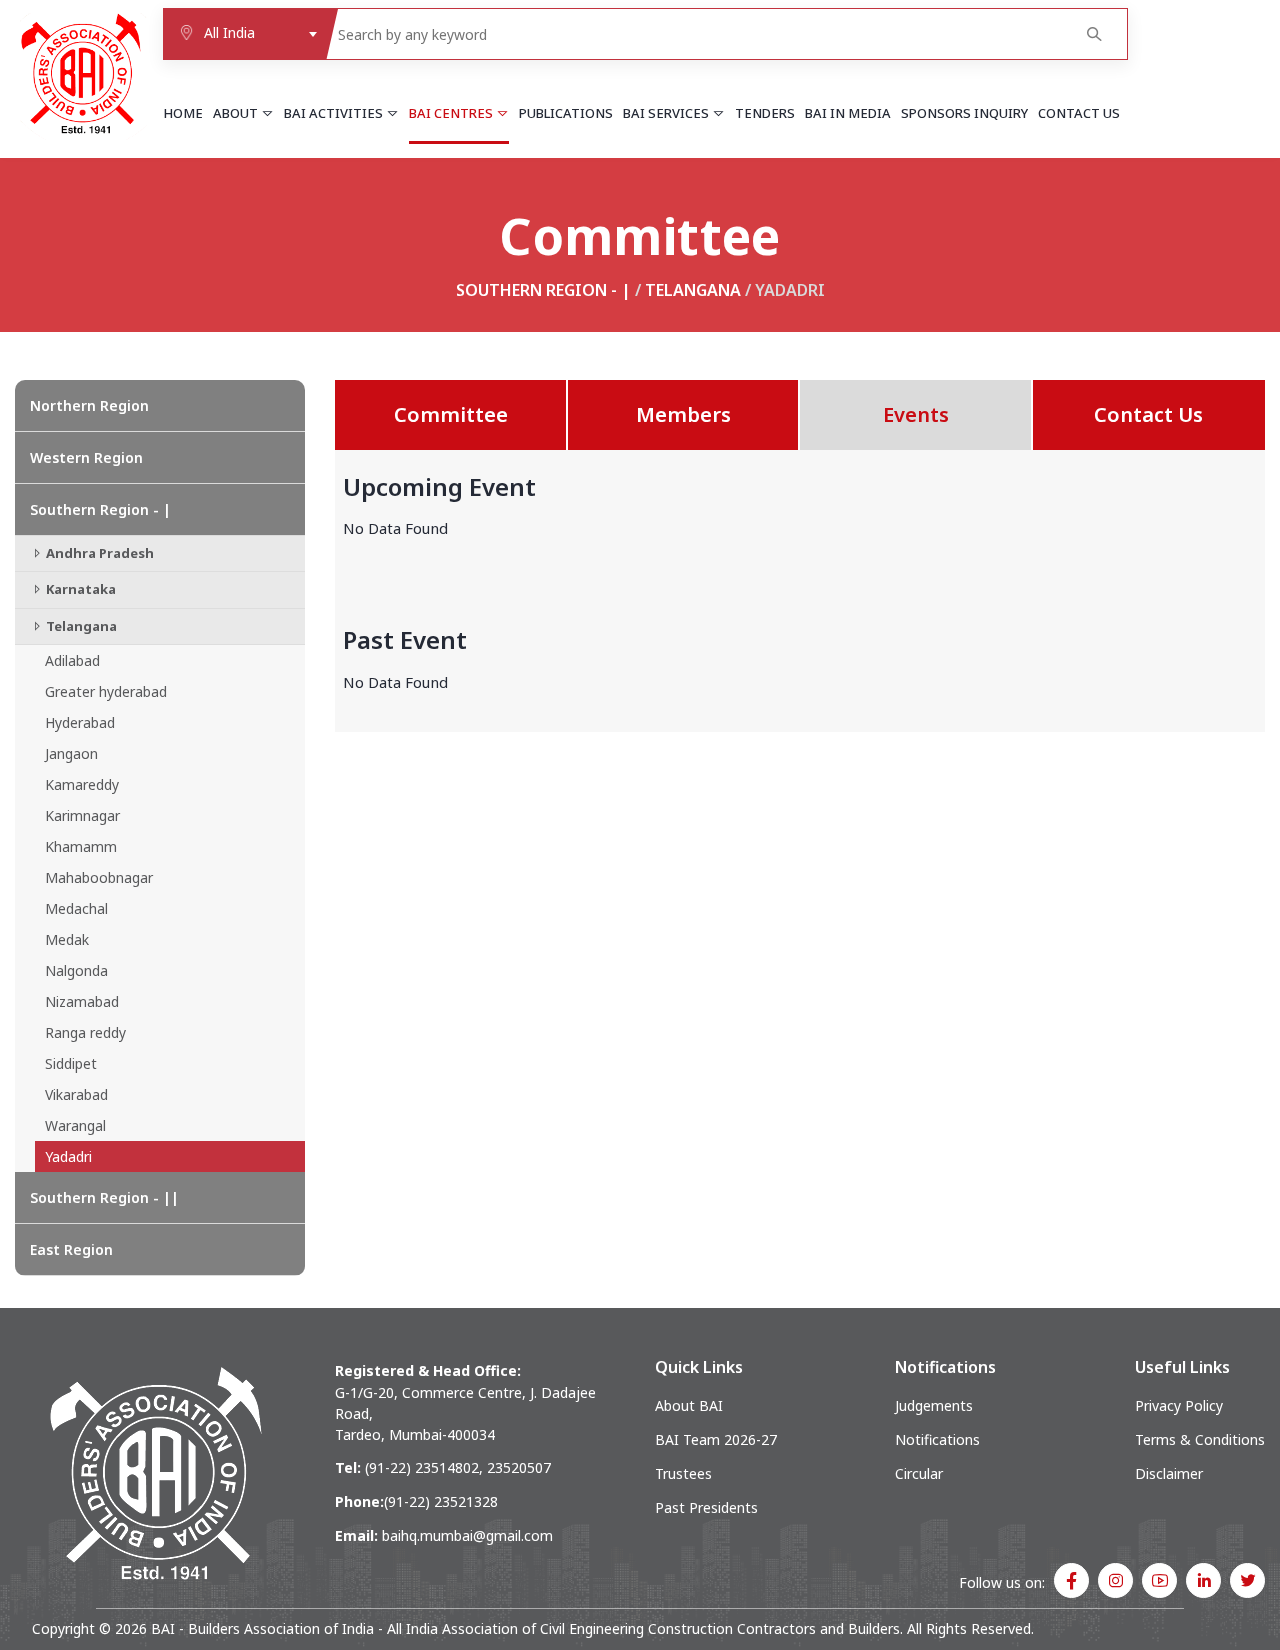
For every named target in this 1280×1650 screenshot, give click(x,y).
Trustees (683, 1473)
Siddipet (71, 1063)
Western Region (86, 457)
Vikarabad (76, 1094)
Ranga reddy (85, 1032)
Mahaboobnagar (99, 877)
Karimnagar (82, 815)
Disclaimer (1169, 1473)
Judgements (934, 1405)
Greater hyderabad (106, 691)
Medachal (76, 908)
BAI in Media (848, 113)
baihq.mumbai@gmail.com (467, 1535)
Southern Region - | (543, 290)
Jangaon (71, 753)
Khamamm (81, 846)
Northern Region (89, 405)
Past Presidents (706, 1507)
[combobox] (244, 34)
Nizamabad (82, 1001)
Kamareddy (82, 784)
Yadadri (68, 1156)
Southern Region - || (104, 1197)
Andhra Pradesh (98, 553)
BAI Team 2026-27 (716, 1439)
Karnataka (79, 589)
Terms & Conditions (1200, 1439)
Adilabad (72, 660)
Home (183, 113)
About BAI (689, 1405)
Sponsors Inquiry (964, 113)
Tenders (765, 113)
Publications (566, 113)
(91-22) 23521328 (441, 1501)
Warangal (75, 1125)
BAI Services (667, 113)
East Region (71, 1249)
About (237, 113)
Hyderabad (80, 722)
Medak (67, 939)
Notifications (937, 1439)
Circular (919, 1473)
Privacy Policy (1179, 1405)
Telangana (693, 290)
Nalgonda (76, 970)
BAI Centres (452, 113)
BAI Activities (335, 113)
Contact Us (1079, 113)
